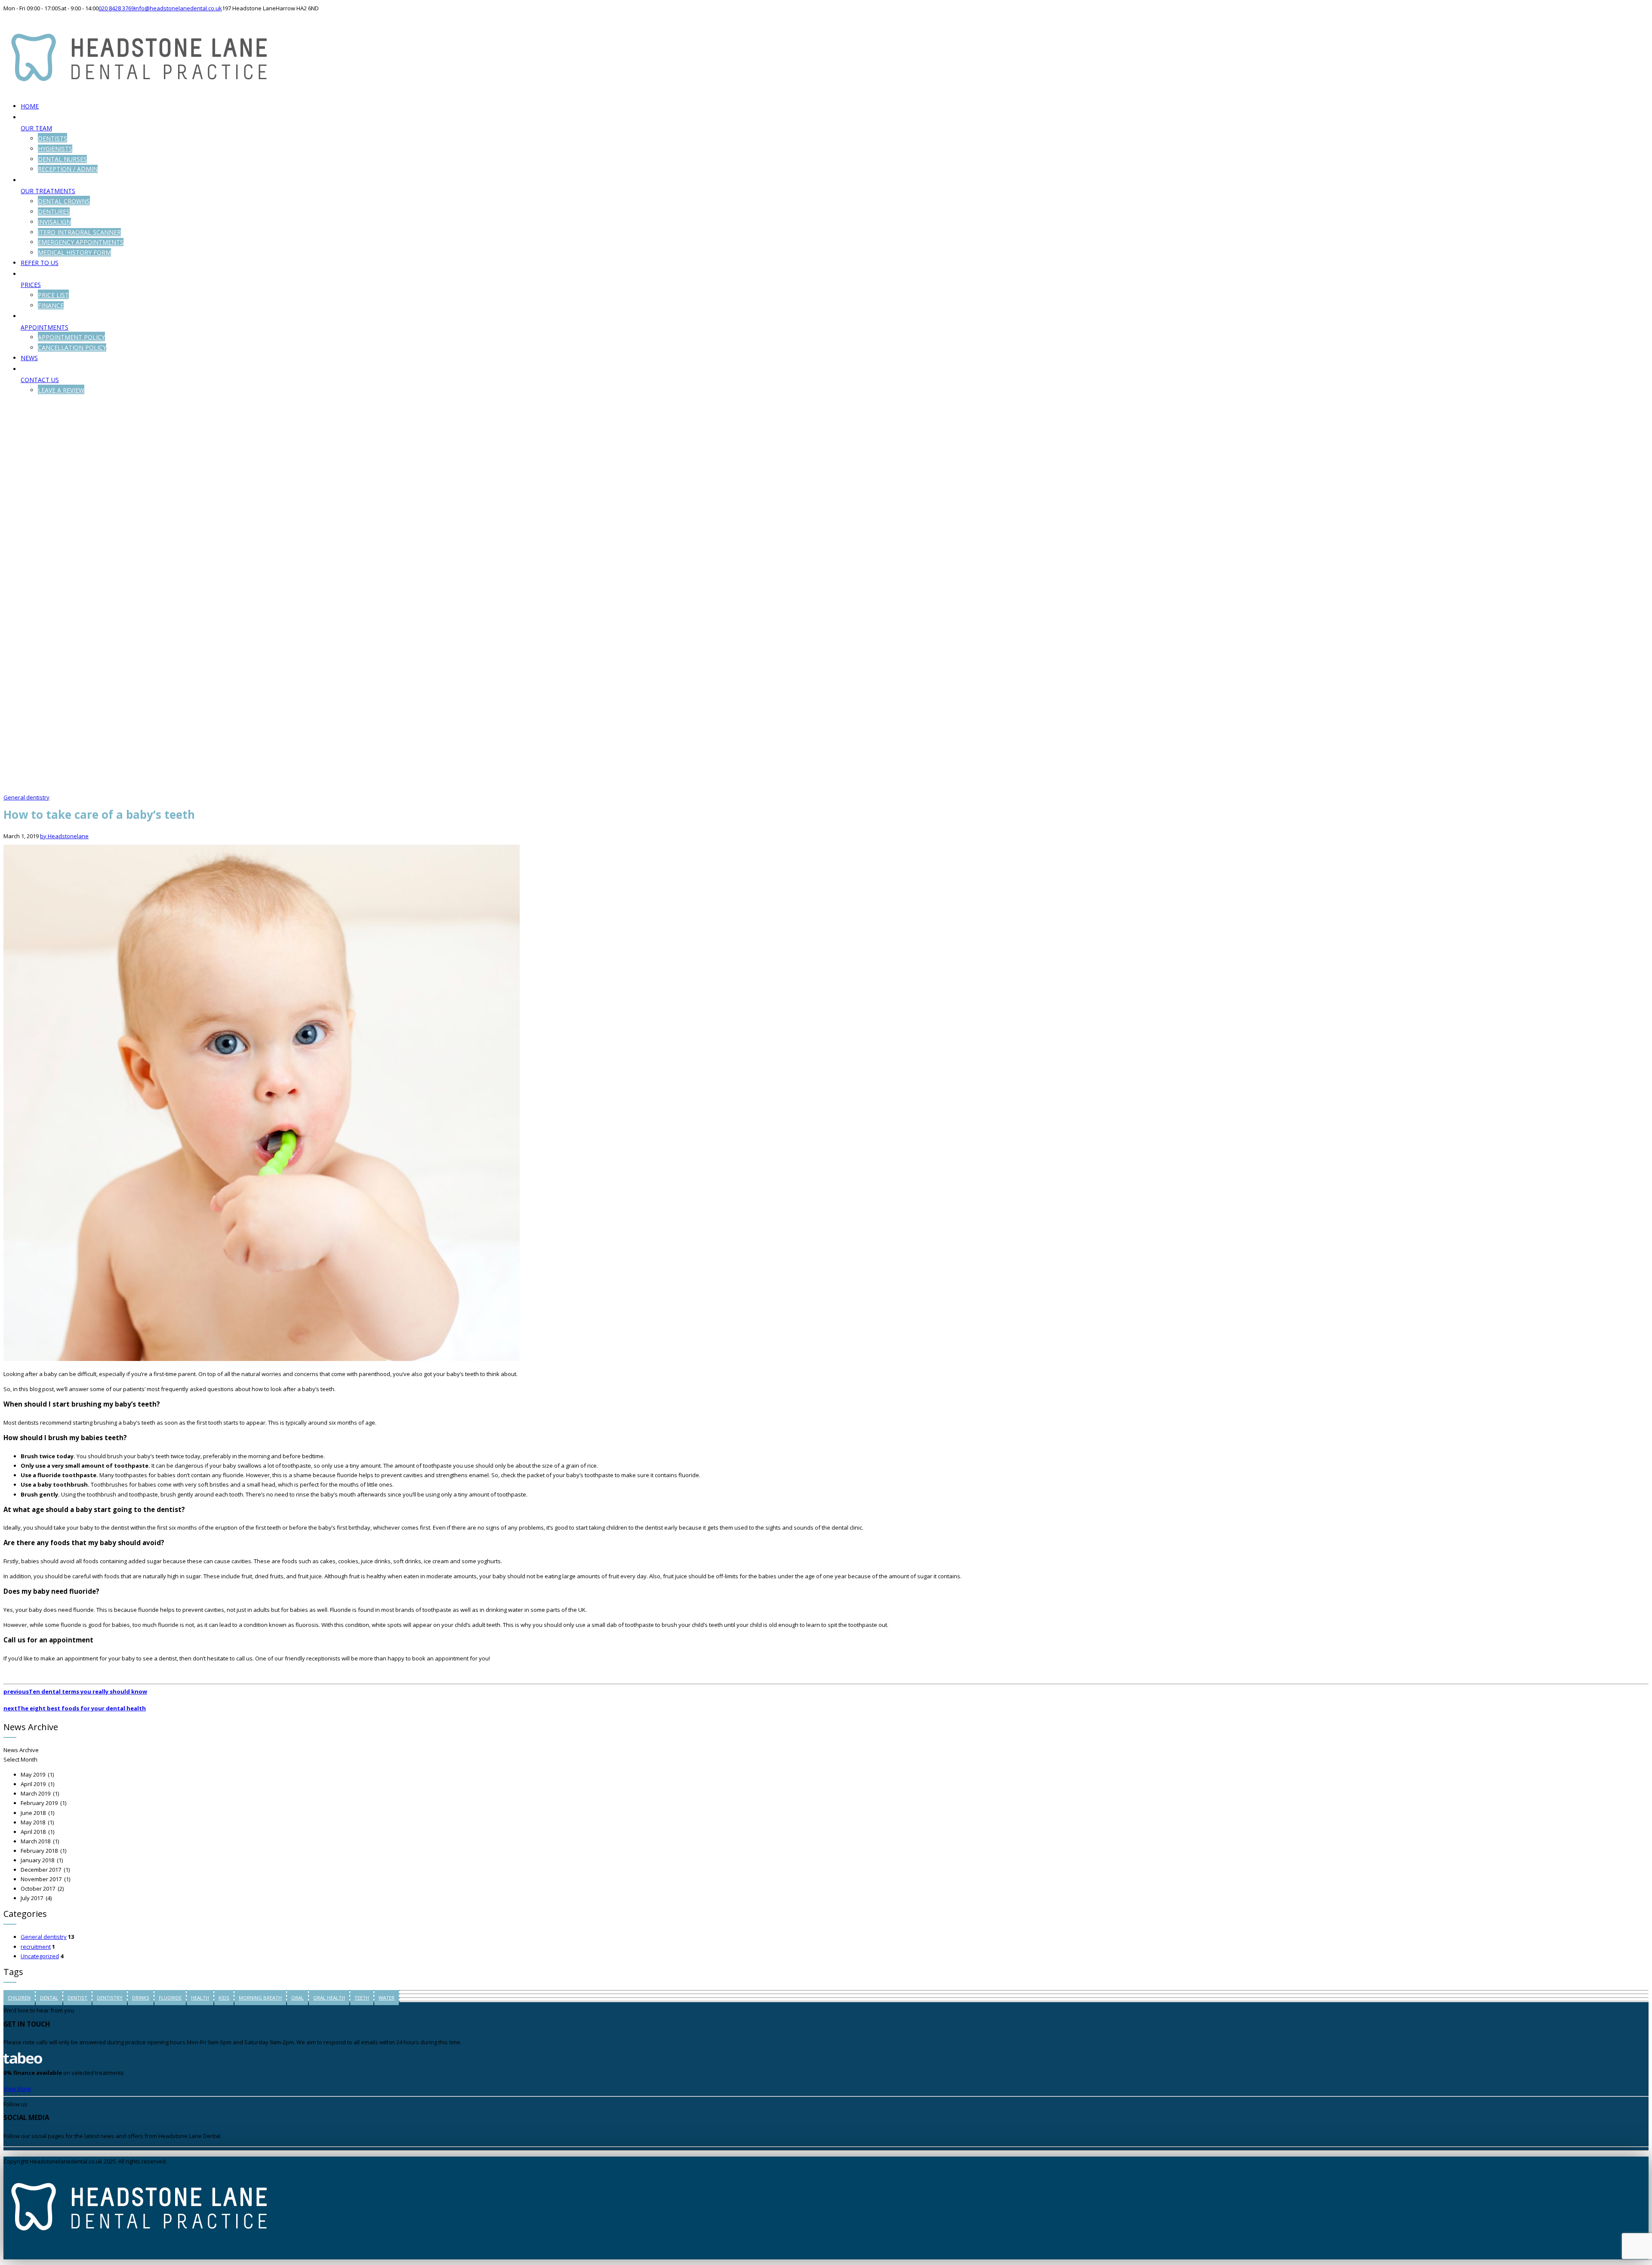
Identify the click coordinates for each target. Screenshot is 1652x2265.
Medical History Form (74, 252)
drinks (141, 1998)
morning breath (260, 1998)
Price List (53, 295)
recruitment (36, 1947)
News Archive (21, 1750)
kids (224, 1998)
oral (297, 1998)
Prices (31, 285)
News (29, 358)
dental (49, 1998)
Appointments (45, 327)
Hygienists (55, 149)
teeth (362, 1998)
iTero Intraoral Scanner (79, 232)
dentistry (110, 1998)
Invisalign (54, 222)
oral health (329, 1998)
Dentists (52, 138)
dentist (77, 1998)
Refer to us (40, 263)
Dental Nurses (62, 159)
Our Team (36, 128)
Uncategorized (40, 1956)
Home (30, 106)
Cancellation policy (72, 347)
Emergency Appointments (81, 242)
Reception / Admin (68, 169)
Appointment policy (71, 337)
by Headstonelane (64, 836)
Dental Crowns (64, 201)
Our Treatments (48, 191)
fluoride (170, 1998)
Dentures (54, 211)
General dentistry (26, 797)
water (387, 1998)
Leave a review (61, 390)
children (19, 1998)
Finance (51, 305)
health (200, 1998)
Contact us (40, 380)
